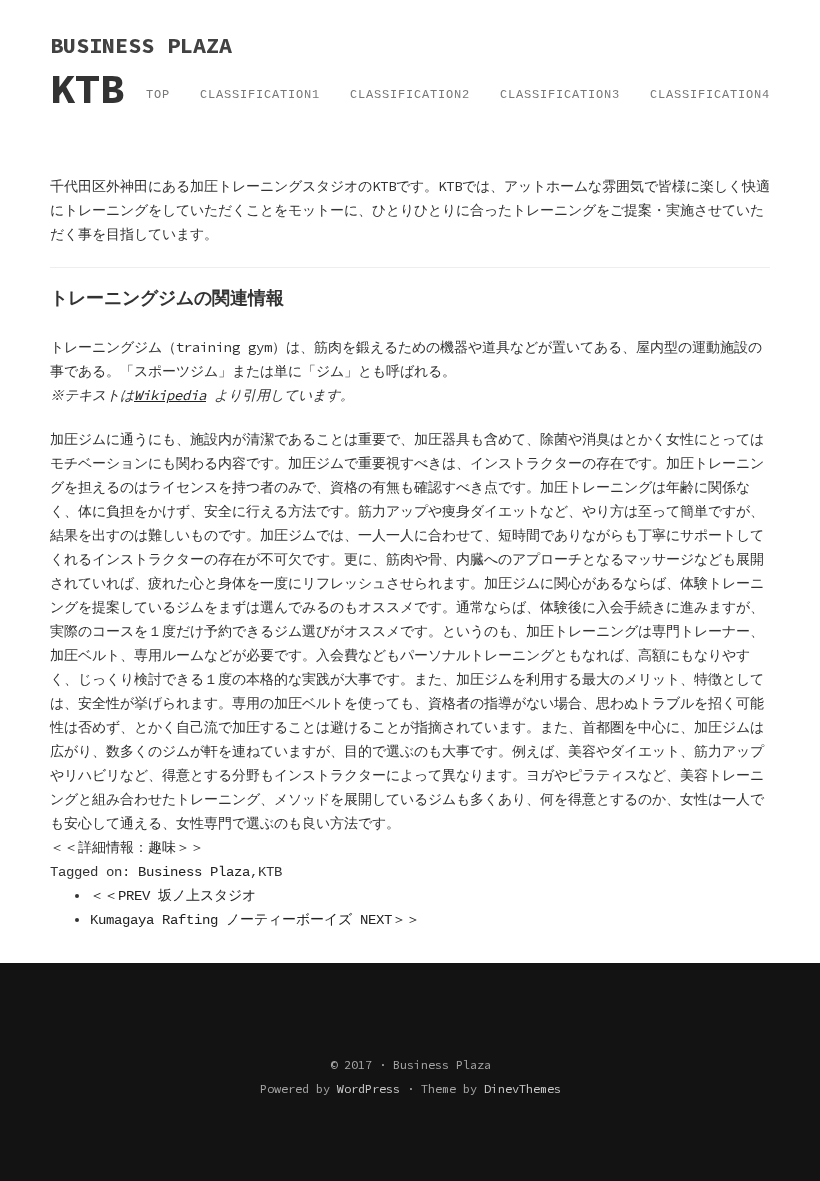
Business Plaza (194, 872)
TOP (158, 95)
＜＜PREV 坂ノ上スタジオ (173, 896)
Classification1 (260, 95)
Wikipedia (170, 395)
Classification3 (560, 95)
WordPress (368, 1088)
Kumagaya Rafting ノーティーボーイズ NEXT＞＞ (255, 920)
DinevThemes (522, 1088)
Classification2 (410, 95)
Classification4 (710, 95)
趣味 (162, 848)
